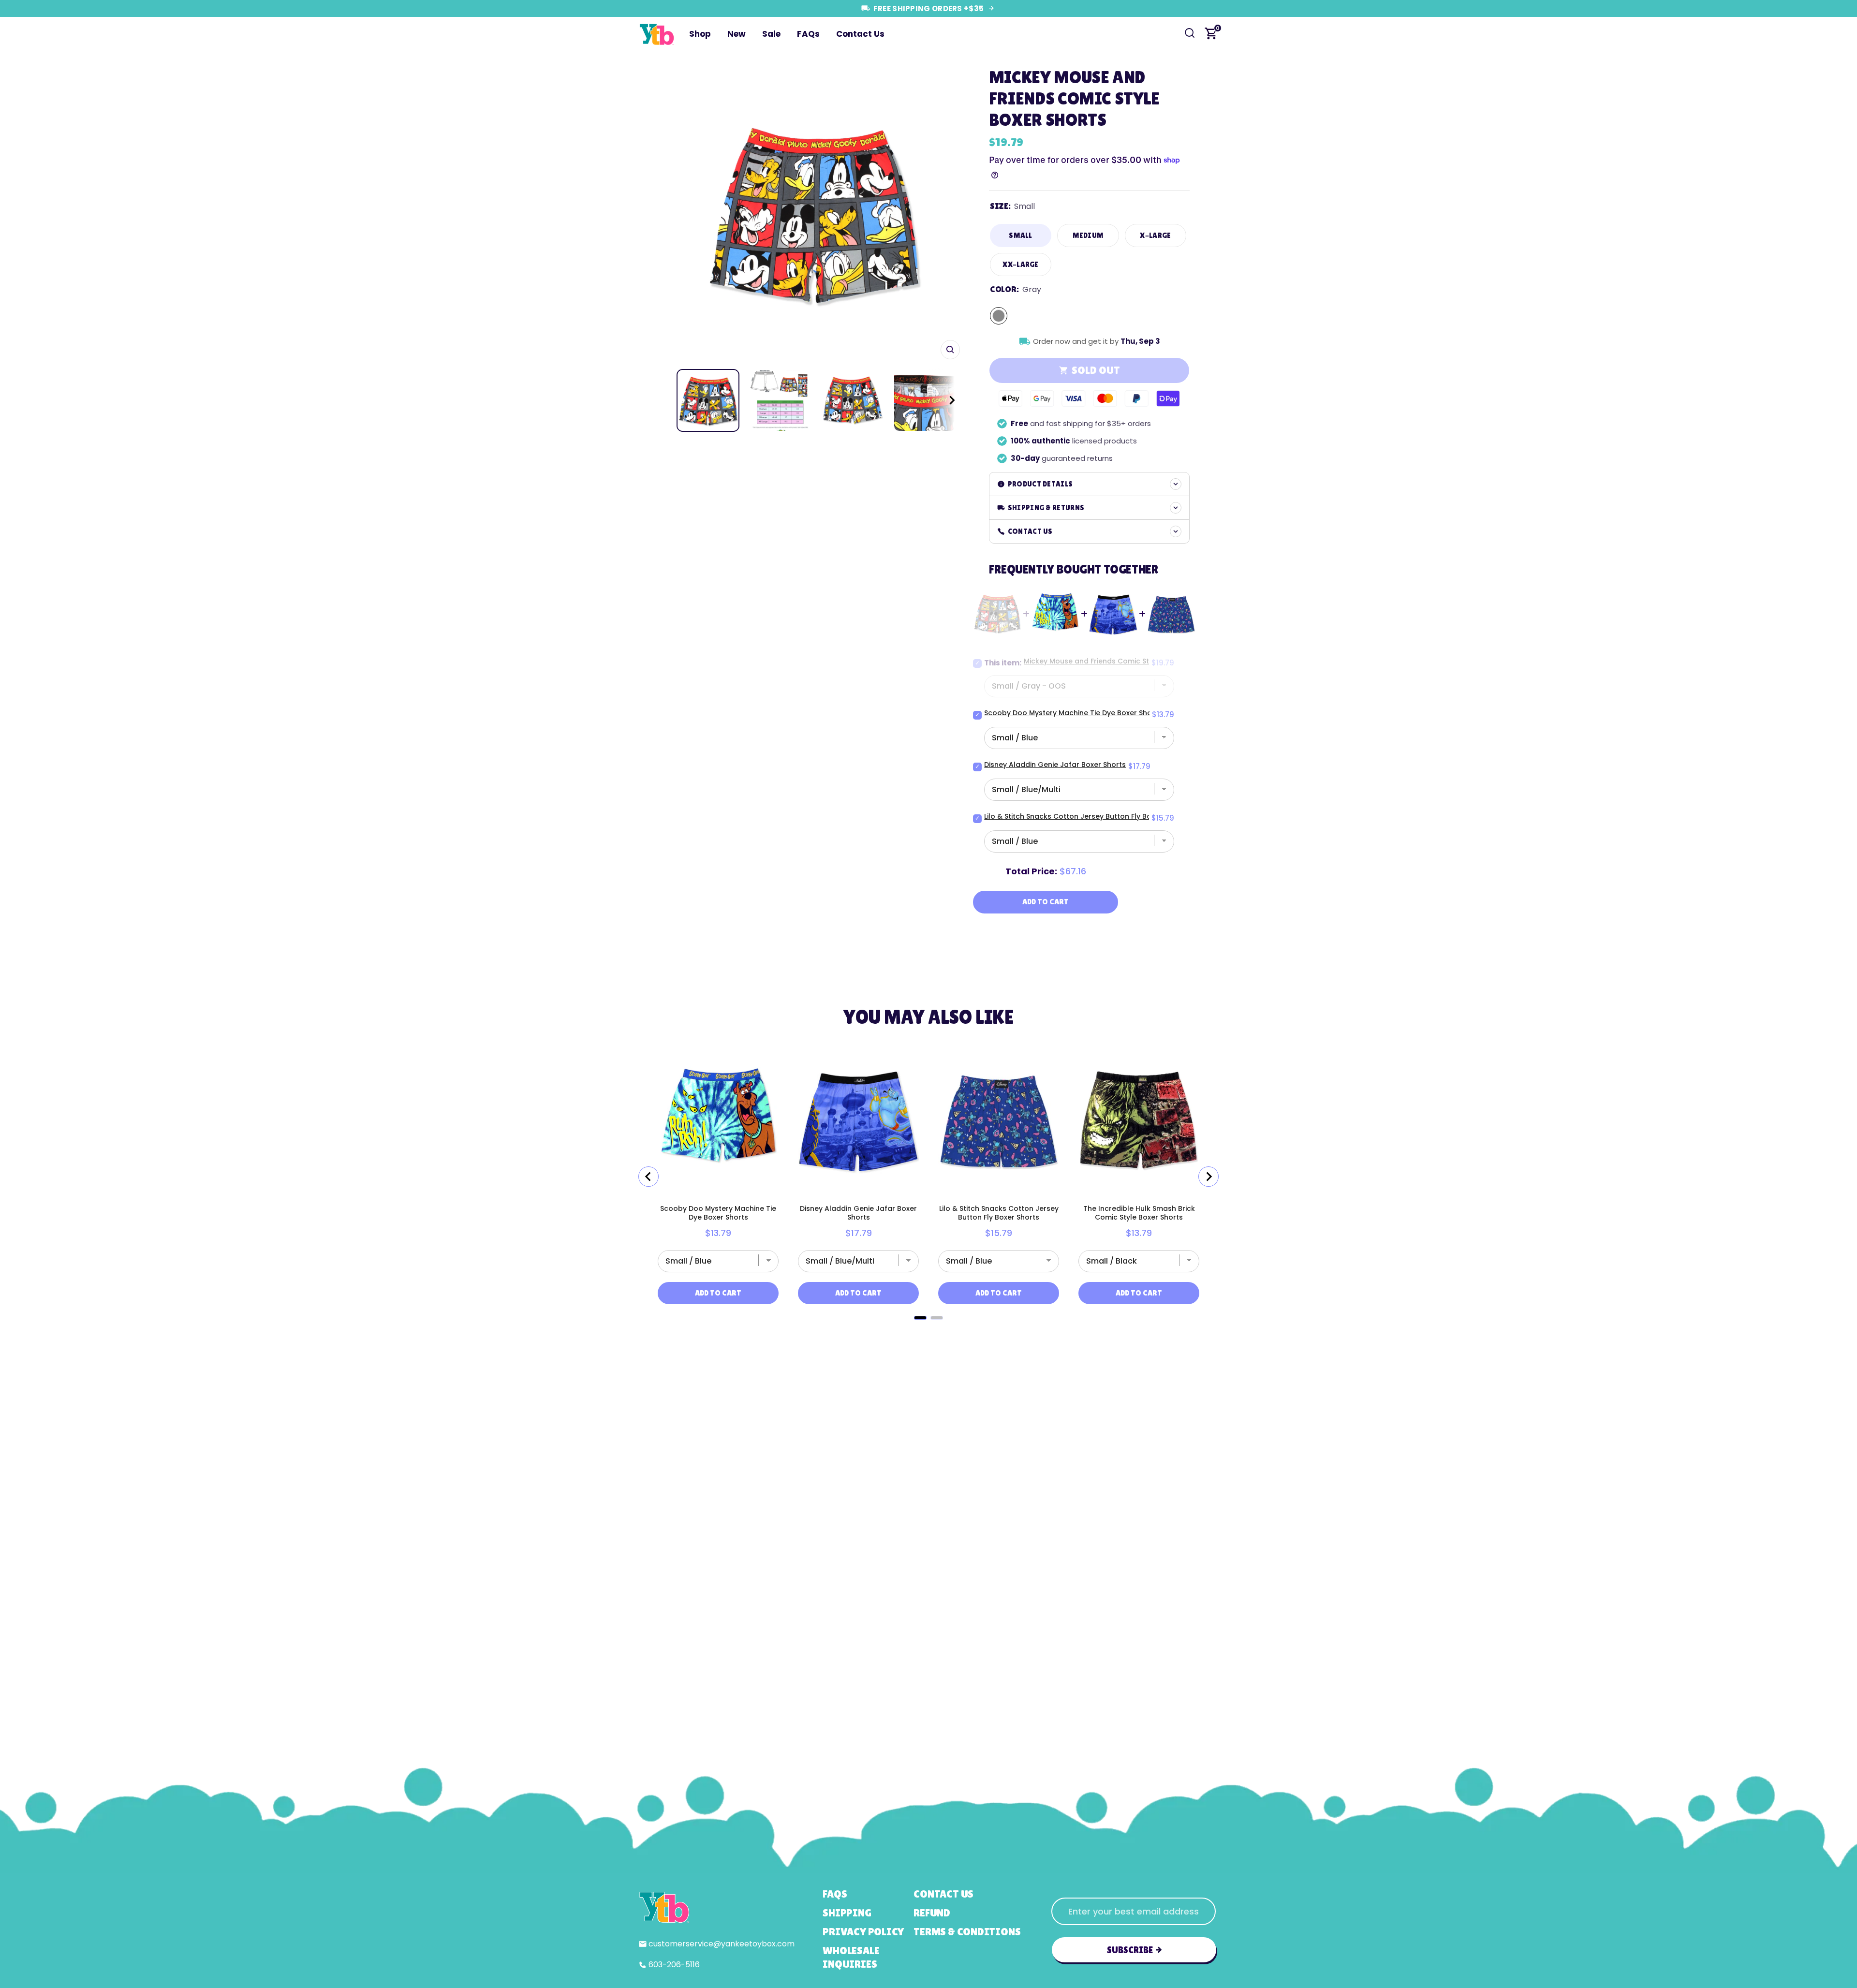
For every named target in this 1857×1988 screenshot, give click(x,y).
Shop (700, 34)
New (737, 34)
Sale (771, 34)
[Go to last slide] (648, 1177)
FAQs (808, 34)
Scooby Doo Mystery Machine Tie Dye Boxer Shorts (1073, 713)
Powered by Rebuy (928, 1332)
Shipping (847, 1913)
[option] (814, 213)
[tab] (920, 1318)
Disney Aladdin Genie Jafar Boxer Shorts (1055, 765)
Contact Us (860, 34)
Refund (932, 1913)
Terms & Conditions (967, 1932)
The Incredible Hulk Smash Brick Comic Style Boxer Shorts (1139, 1213)
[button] (943, 400)
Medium (1088, 235)
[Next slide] (1209, 1177)
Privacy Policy (863, 1932)
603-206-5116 (674, 1965)
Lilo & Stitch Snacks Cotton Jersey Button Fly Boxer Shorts (1085, 816)
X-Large (1155, 235)
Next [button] (949, 213)
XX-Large (1020, 264)
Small (1021, 235)
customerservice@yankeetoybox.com (722, 1944)
